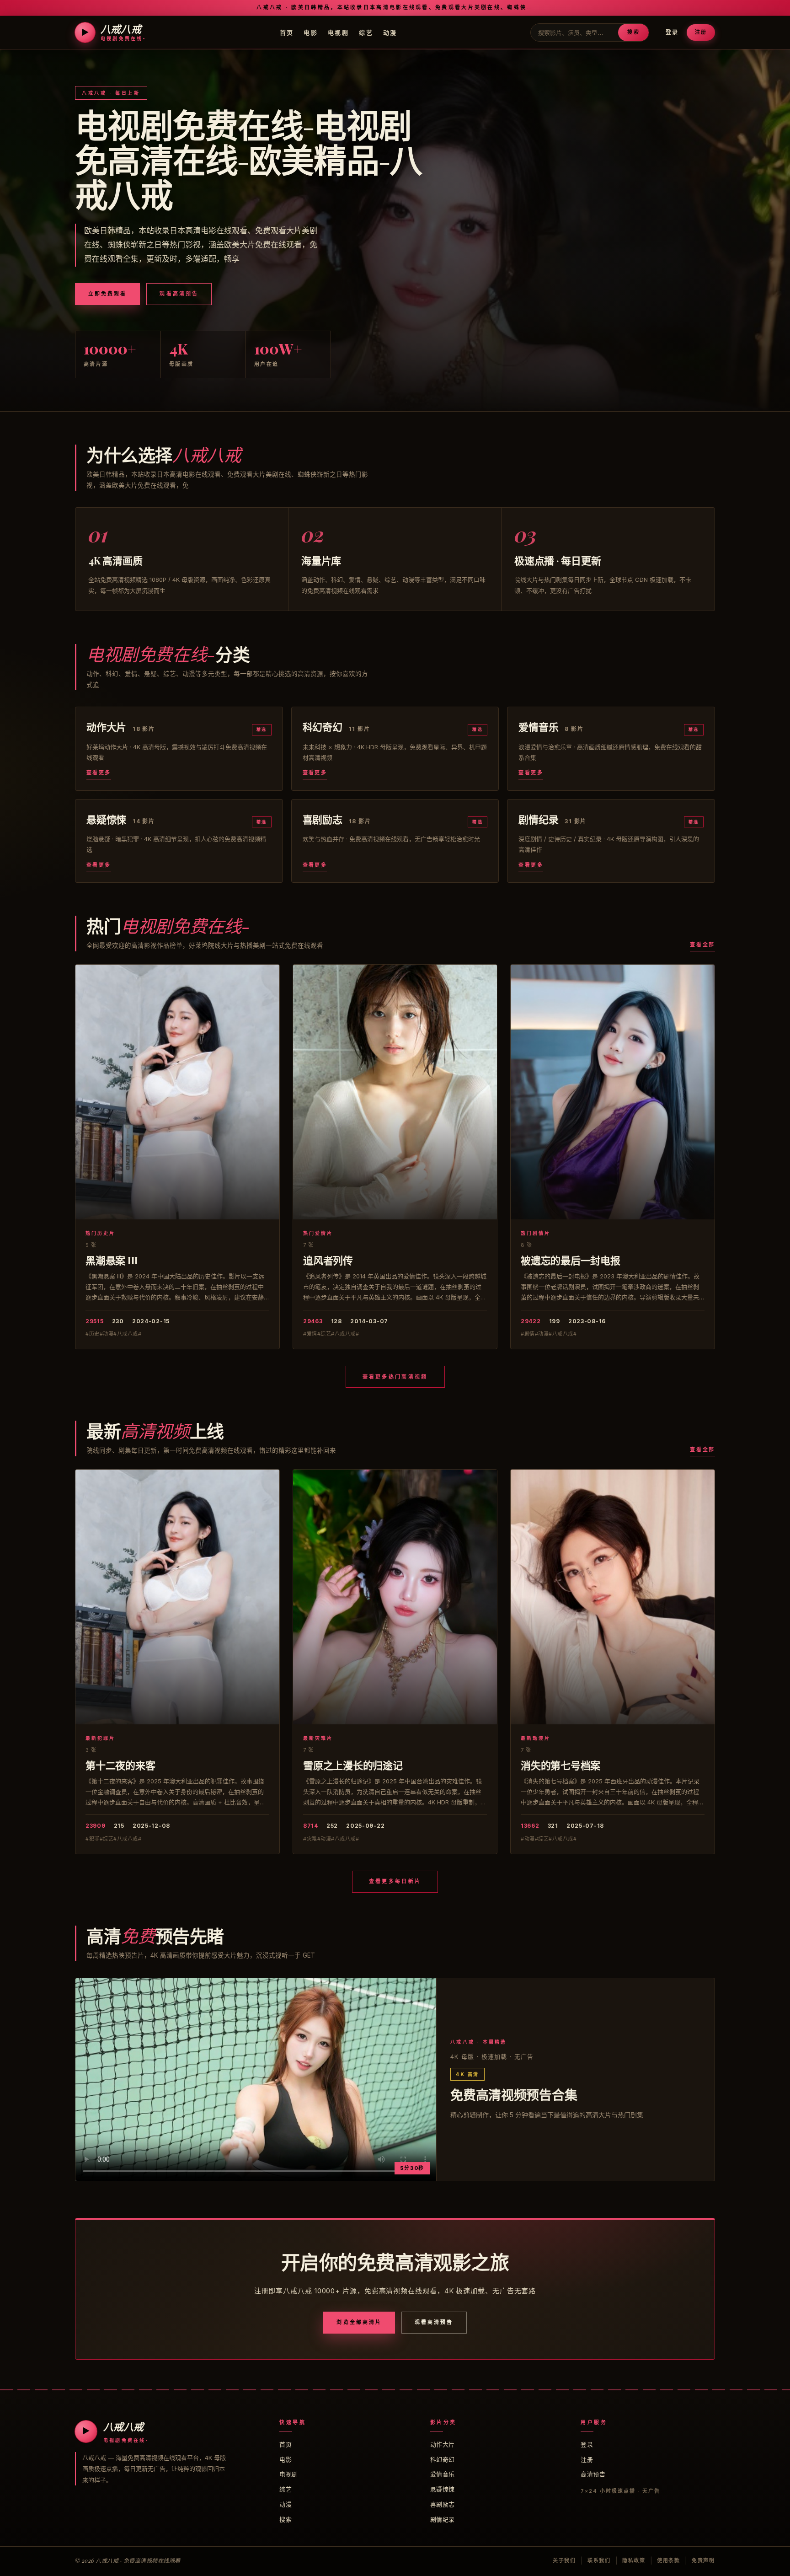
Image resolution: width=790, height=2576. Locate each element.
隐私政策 (634, 2560)
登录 (672, 32)
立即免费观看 (107, 294)
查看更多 (99, 773)
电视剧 (338, 32)
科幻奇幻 (443, 2459)
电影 (311, 32)
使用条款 (669, 2560)
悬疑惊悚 (443, 2489)
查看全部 (702, 945)
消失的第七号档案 (560, 1765)
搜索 (633, 32)
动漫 (390, 32)
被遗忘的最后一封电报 (571, 1260)
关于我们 (564, 2560)
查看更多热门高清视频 (395, 1377)
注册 (701, 32)
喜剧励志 (443, 2504)
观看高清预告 (179, 294)
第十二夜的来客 (120, 1765)
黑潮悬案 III (112, 1260)
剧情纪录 (443, 2519)
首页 (287, 32)
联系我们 (599, 2560)
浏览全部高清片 (359, 2322)
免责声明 (703, 2560)
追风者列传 (328, 1260)
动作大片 (443, 2444)
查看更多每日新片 (395, 1881)
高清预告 (593, 2474)
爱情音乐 (443, 2474)
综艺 (366, 32)
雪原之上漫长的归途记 (353, 1765)
